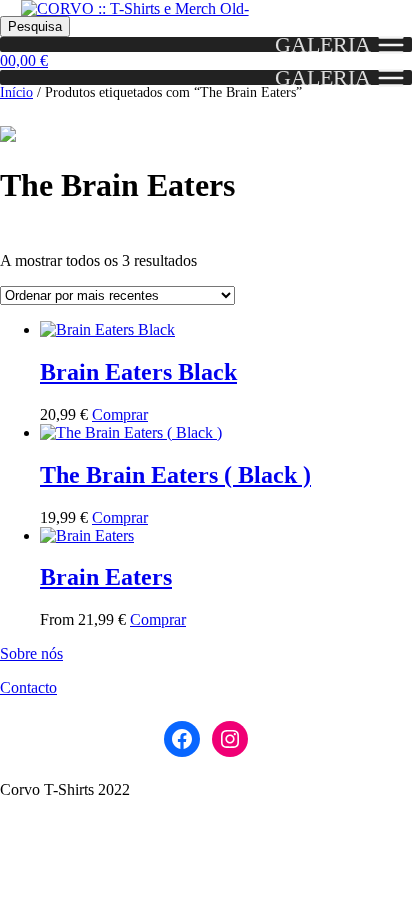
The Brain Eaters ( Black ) (175, 475)
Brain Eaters (106, 577)
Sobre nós (31, 653)
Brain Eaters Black (138, 372)
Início (16, 92)
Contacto (28, 687)
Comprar (120, 414)
